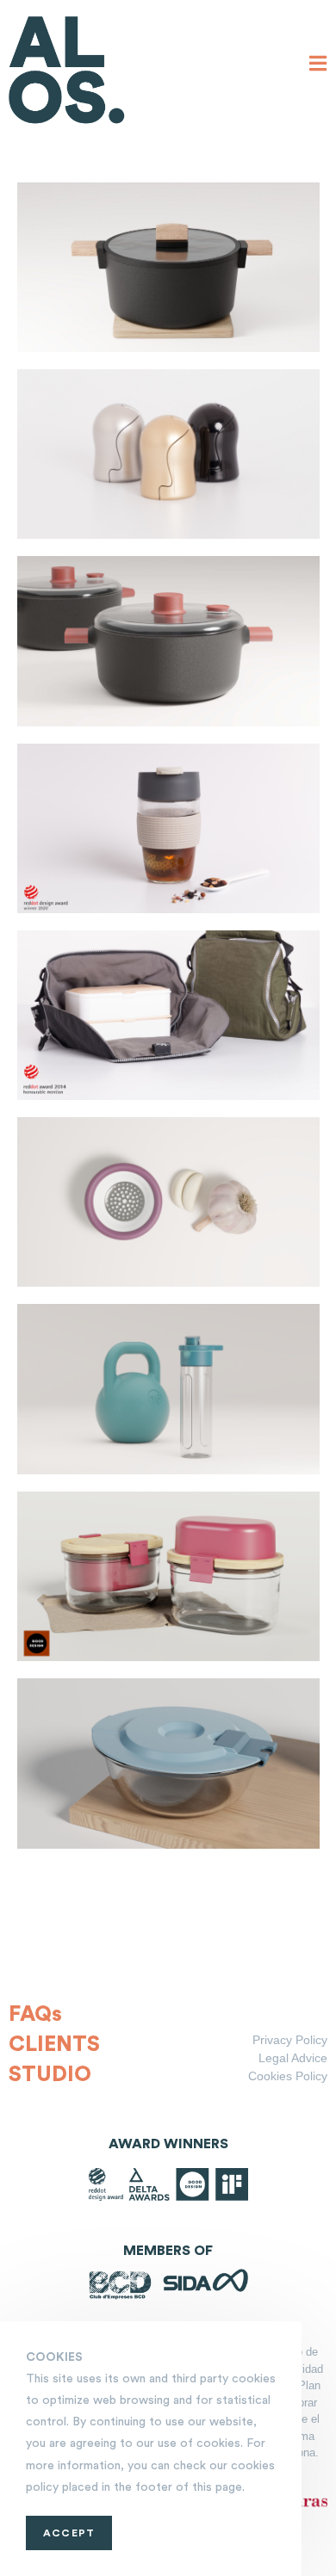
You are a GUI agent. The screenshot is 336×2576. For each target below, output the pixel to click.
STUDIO (50, 2075)
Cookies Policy (288, 2076)
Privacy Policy (290, 2040)
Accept (69, 2533)
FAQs (35, 2014)
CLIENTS (54, 2045)
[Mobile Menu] (318, 65)
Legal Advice (293, 2058)
